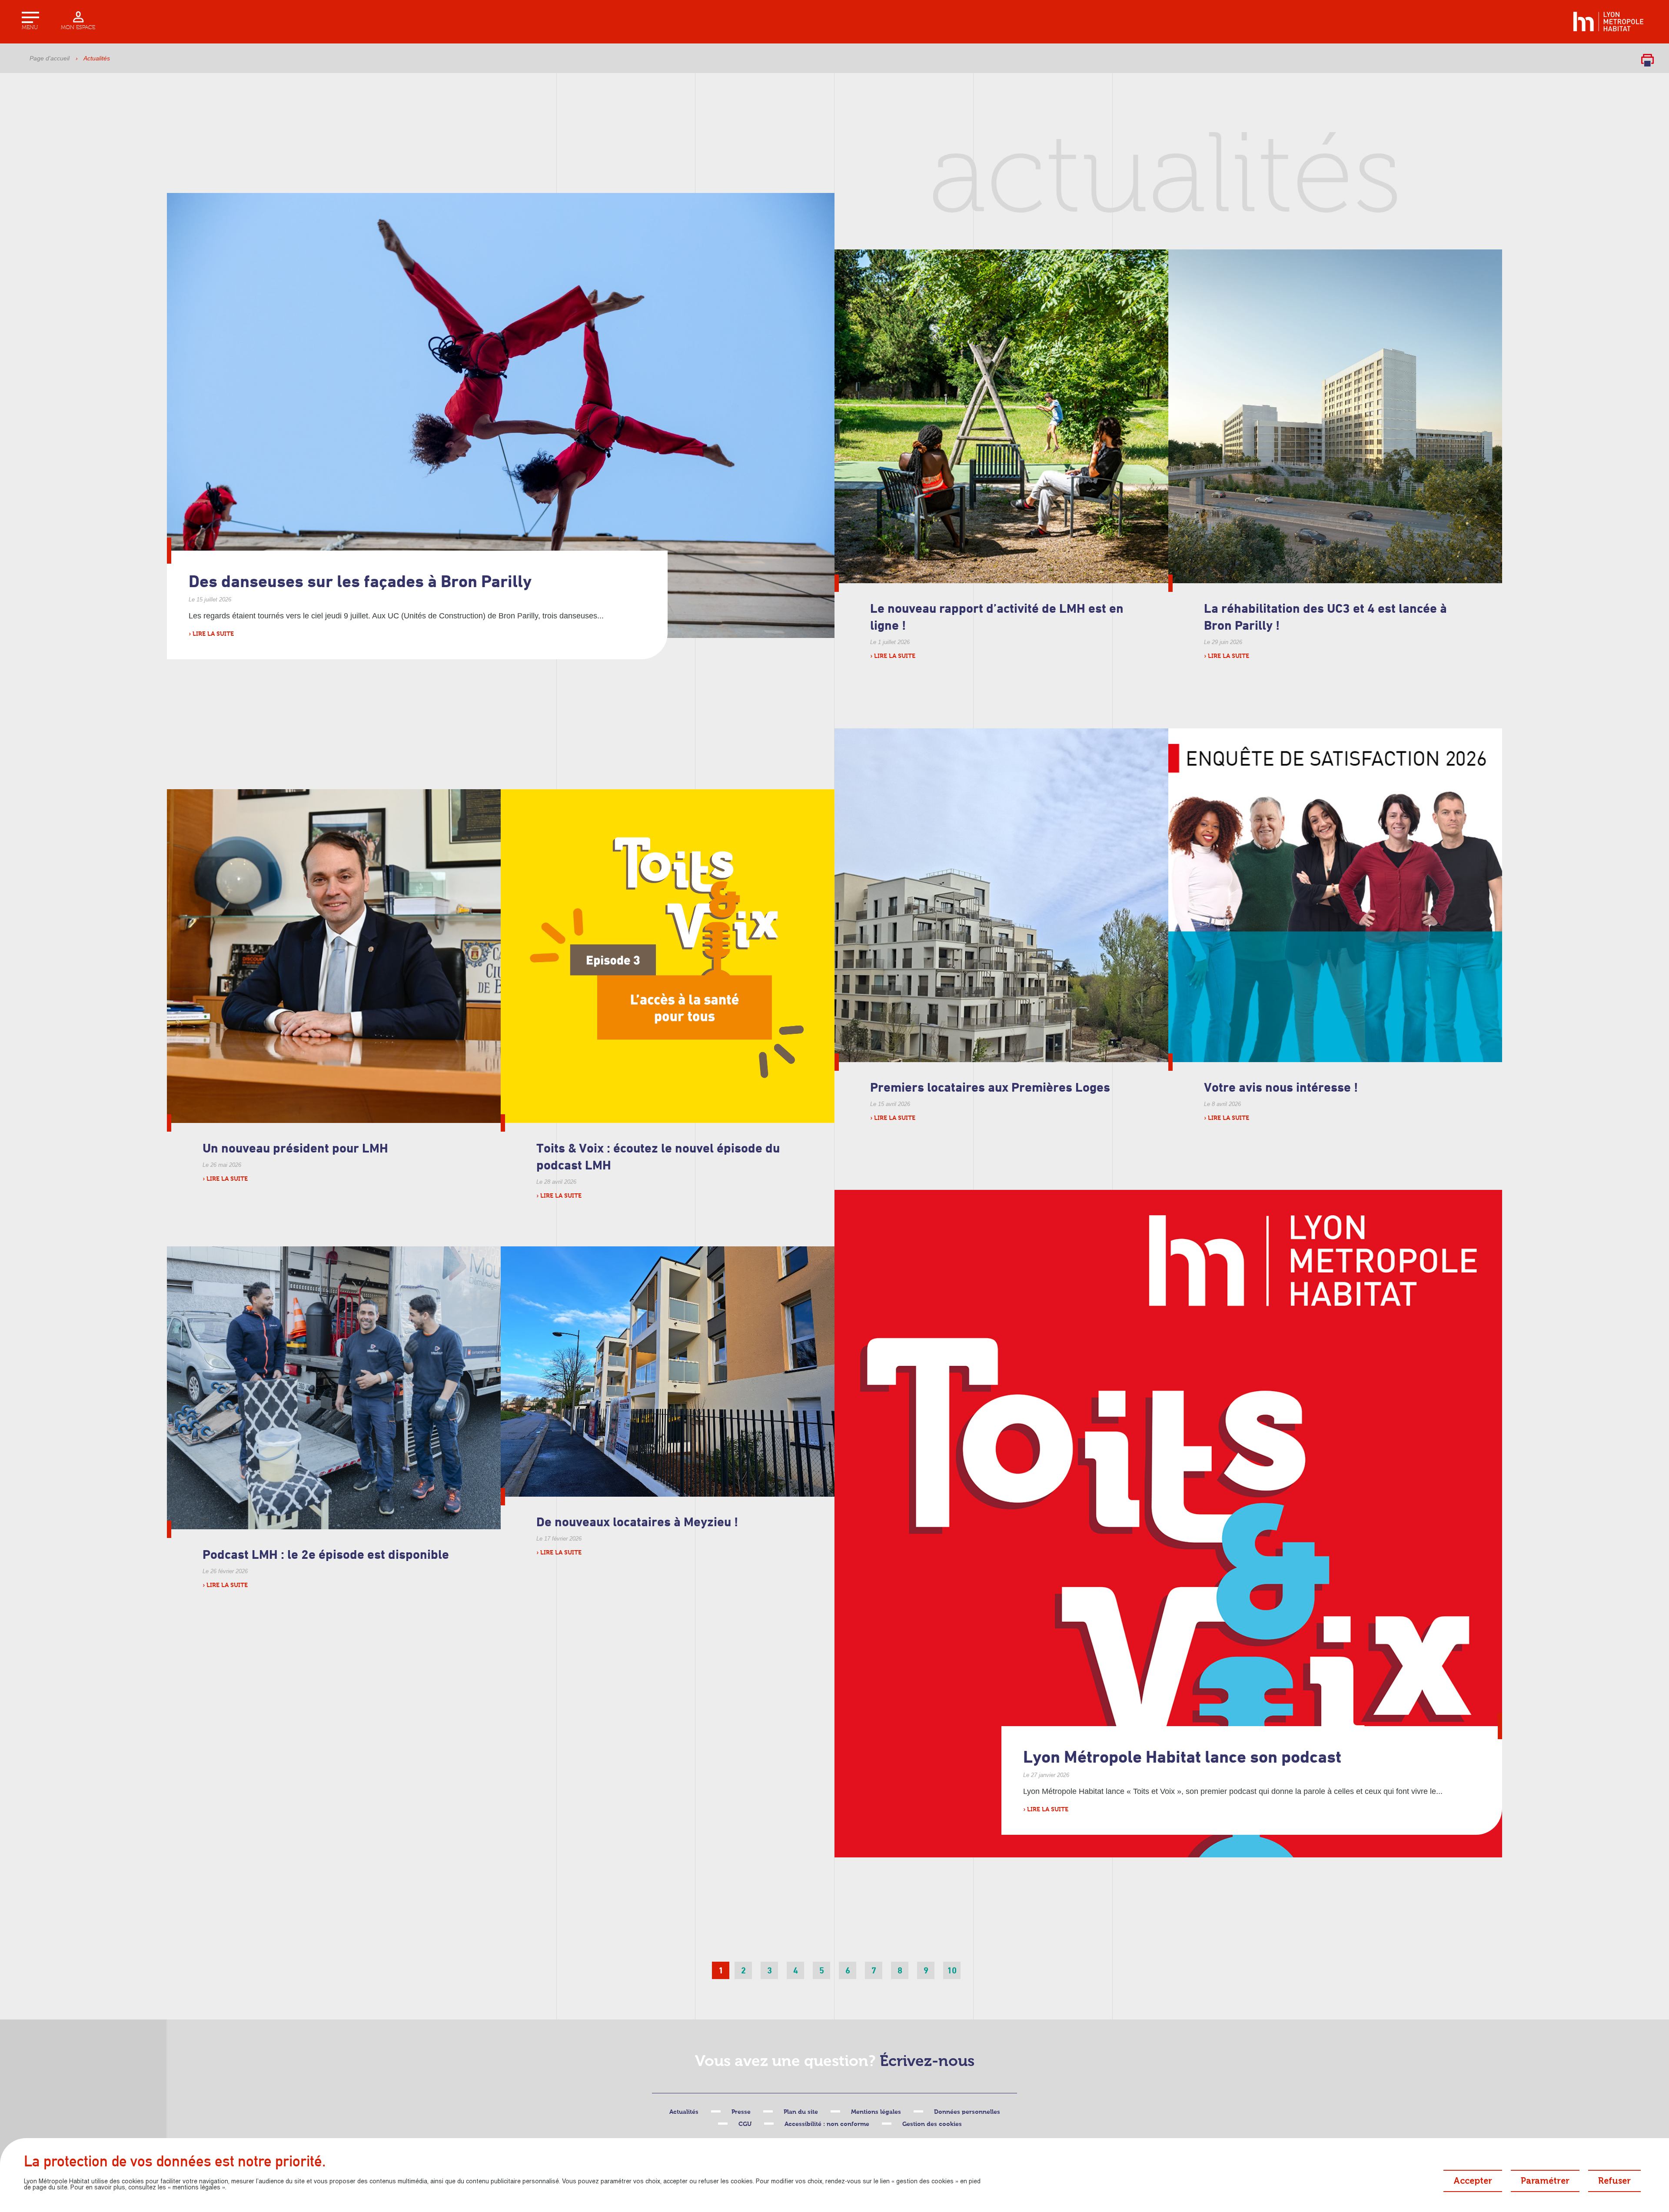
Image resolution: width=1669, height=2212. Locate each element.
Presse (741, 2112)
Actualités (684, 2112)
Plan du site (801, 2112)
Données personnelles (967, 2112)
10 (952, 1970)
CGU (745, 2124)
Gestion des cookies (932, 2124)
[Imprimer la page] (1647, 60)
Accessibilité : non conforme (827, 2124)
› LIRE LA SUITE (211, 634)
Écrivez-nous (927, 2062)
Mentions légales (876, 2112)
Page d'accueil (50, 58)
